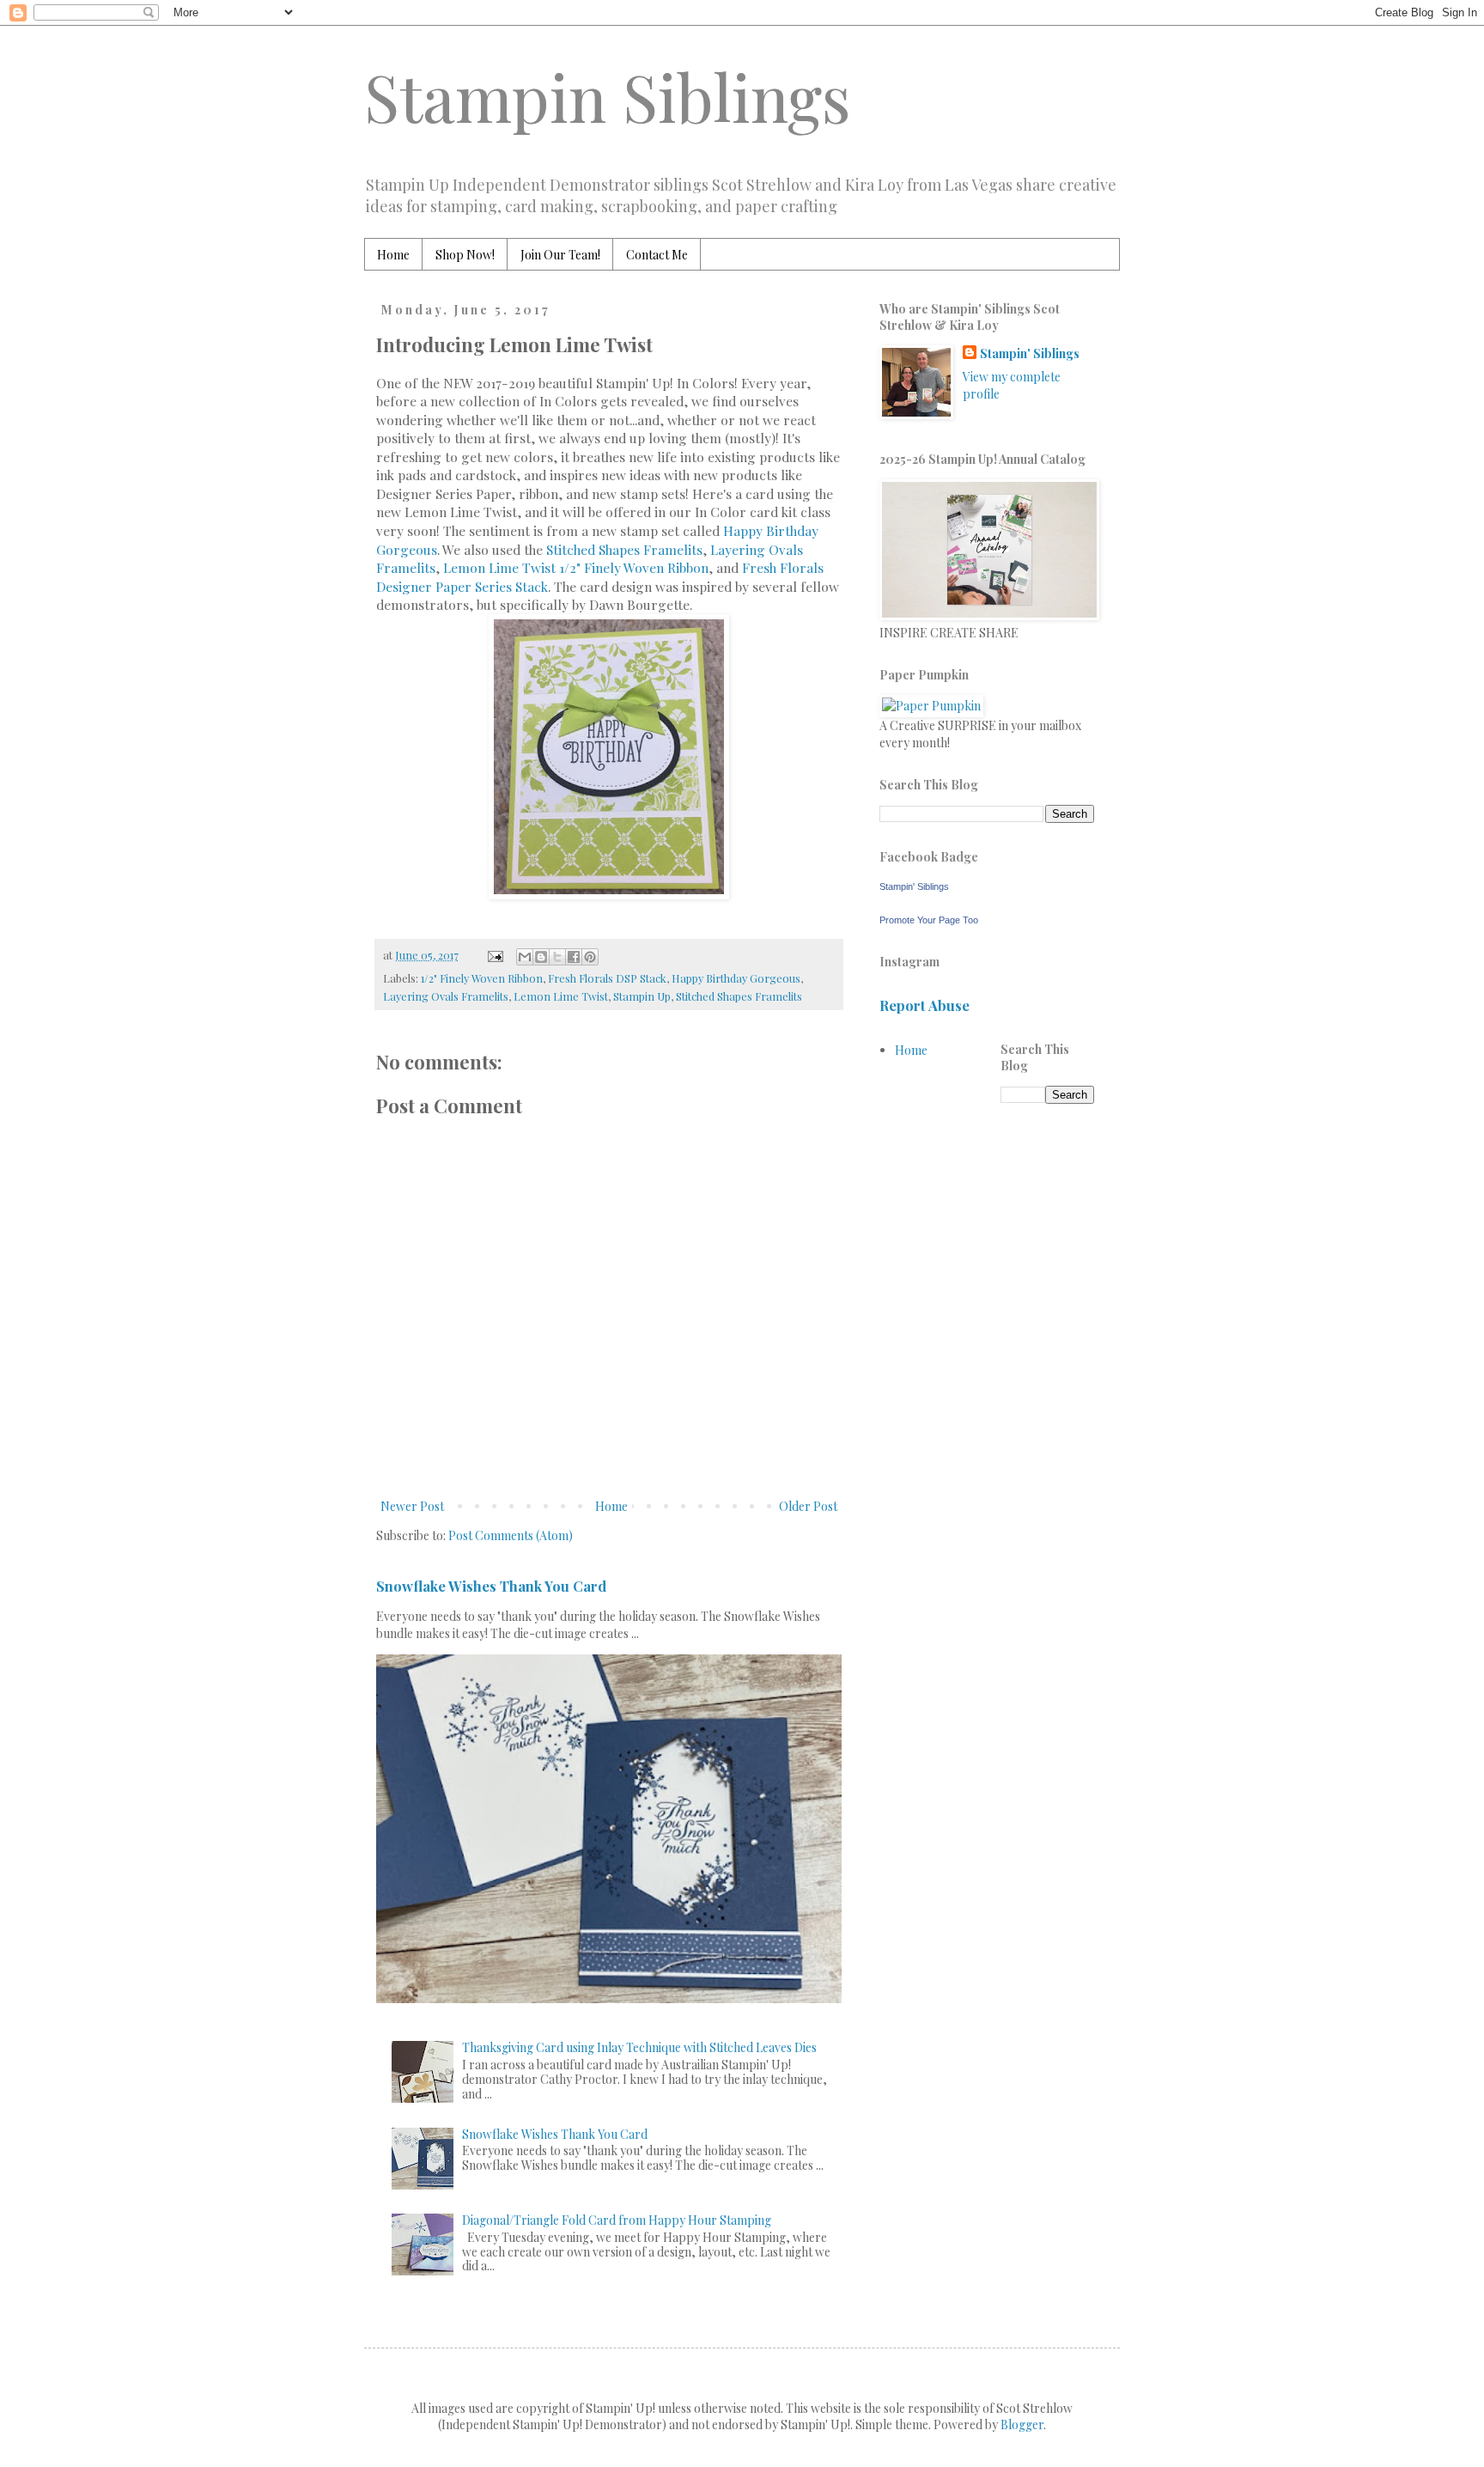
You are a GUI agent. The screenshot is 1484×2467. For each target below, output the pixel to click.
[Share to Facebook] (574, 957)
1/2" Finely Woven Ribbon (482, 978)
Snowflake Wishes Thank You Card (491, 1586)
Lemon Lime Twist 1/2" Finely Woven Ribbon (576, 567)
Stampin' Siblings (1030, 353)
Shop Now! (465, 255)
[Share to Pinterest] (590, 957)
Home (393, 255)
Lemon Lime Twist (561, 996)
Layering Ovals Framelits (446, 996)
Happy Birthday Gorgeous (736, 978)
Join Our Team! (560, 255)
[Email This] (525, 957)
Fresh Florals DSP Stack (607, 978)
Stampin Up (642, 996)
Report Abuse (924, 1005)
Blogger (1022, 2424)
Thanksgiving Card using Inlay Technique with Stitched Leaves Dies (639, 2047)
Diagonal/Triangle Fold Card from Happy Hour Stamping (617, 2220)
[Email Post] (494, 955)
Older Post (808, 1506)
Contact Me (657, 255)
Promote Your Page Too (929, 920)
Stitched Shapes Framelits (624, 549)
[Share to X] (557, 957)
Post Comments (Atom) (511, 1535)
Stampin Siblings (608, 96)
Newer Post (412, 1506)
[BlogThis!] (541, 957)
